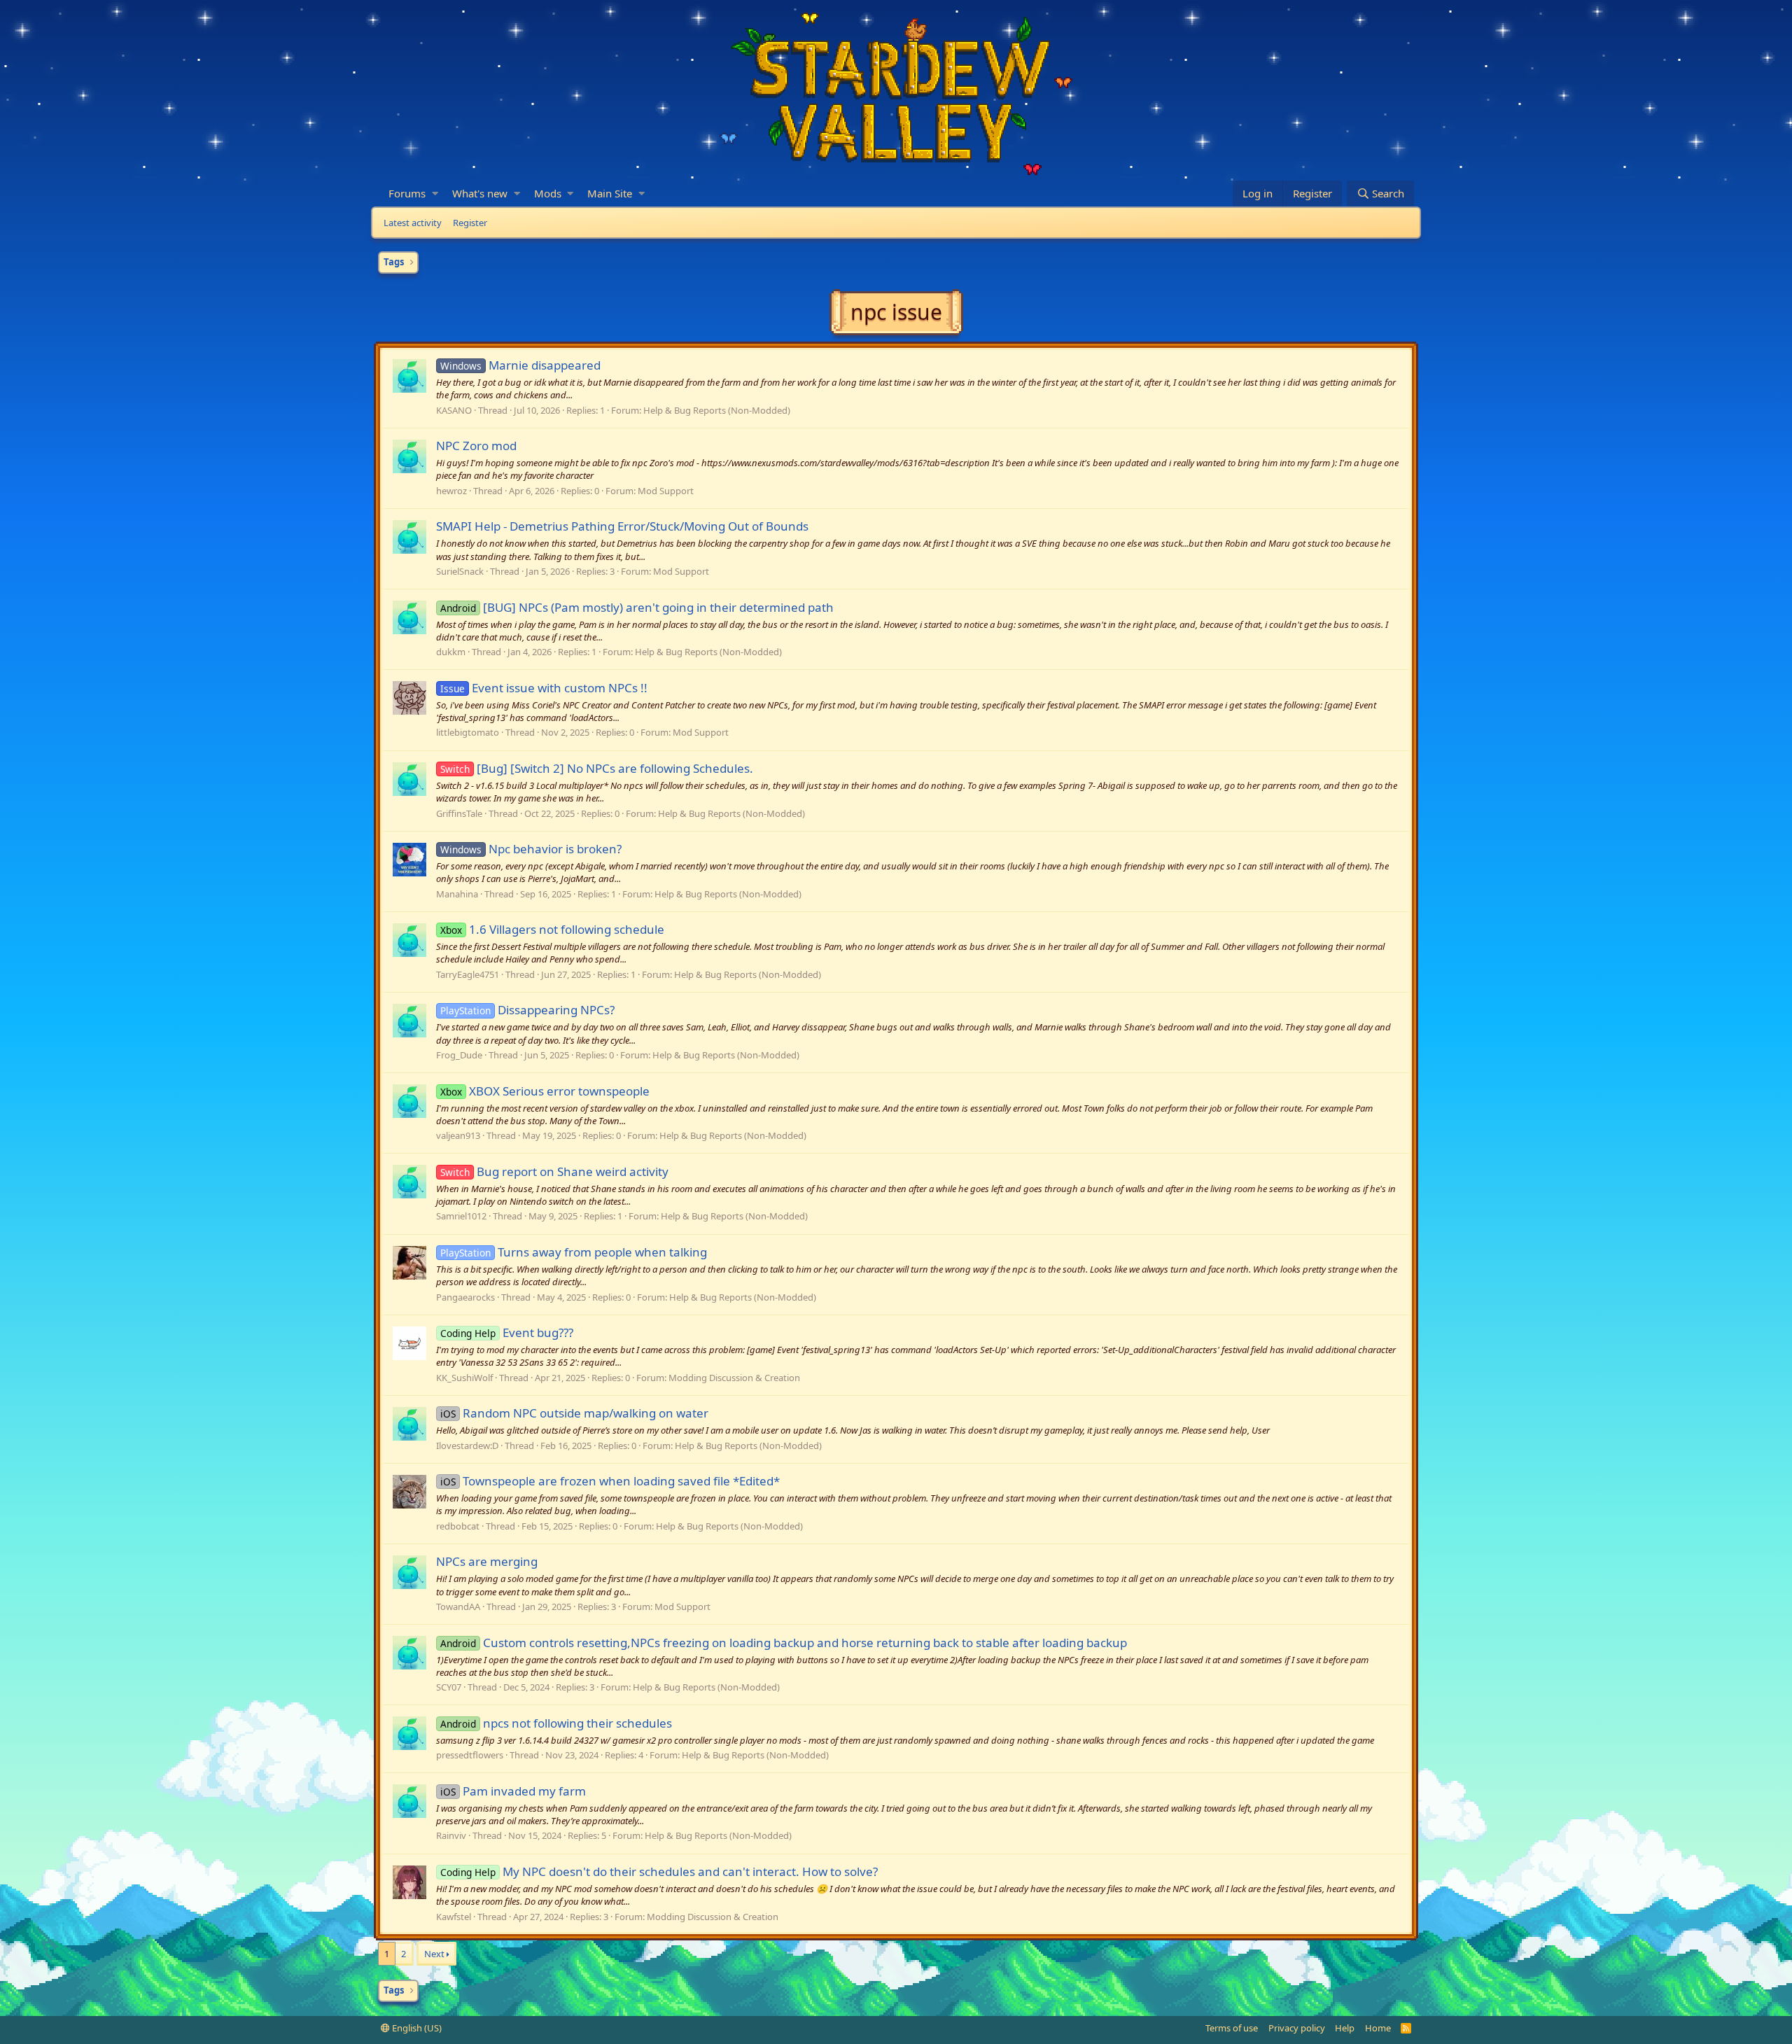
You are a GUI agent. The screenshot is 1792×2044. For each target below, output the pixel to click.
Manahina (457, 894)
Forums (407, 193)
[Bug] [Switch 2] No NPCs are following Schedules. (597, 768)
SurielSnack (460, 571)
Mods (548, 193)
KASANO (454, 410)
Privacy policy (1297, 2028)
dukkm (451, 652)
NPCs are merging (487, 1561)
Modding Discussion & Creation (734, 1378)
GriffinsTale (459, 813)
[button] (435, 194)
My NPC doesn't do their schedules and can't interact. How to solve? (659, 1871)
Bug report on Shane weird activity (554, 1171)
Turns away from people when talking (574, 1252)
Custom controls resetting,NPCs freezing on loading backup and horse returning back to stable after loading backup (784, 1643)
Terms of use (1232, 2028)
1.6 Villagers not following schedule (552, 929)
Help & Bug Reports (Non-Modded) (717, 410)
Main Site (610, 193)
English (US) (416, 2028)
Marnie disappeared (520, 365)
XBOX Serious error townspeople (545, 1091)
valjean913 (458, 1135)
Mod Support (666, 491)
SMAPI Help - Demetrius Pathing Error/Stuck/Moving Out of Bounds (622, 526)
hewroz (451, 491)
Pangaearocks (465, 1297)
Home (1378, 2028)
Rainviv (451, 1835)
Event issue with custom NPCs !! (544, 688)
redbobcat (458, 1526)
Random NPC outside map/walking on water (574, 1413)
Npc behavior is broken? (531, 849)
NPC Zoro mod (476, 446)
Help (1345, 2028)
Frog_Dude (459, 1055)
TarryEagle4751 (468, 974)
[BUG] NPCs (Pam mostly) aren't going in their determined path (637, 607)
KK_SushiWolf (464, 1378)
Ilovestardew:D (467, 1445)
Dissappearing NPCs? (527, 1010)
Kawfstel (454, 1917)
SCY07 (449, 1687)
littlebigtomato (468, 732)
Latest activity (413, 223)
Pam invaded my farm (513, 1791)
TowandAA (458, 1606)
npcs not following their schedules (556, 1723)
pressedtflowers (470, 1755)
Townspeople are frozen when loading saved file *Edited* (610, 1481)
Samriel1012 (461, 1216)
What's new (480, 193)
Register (470, 223)
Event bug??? (507, 1332)
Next (434, 1954)
